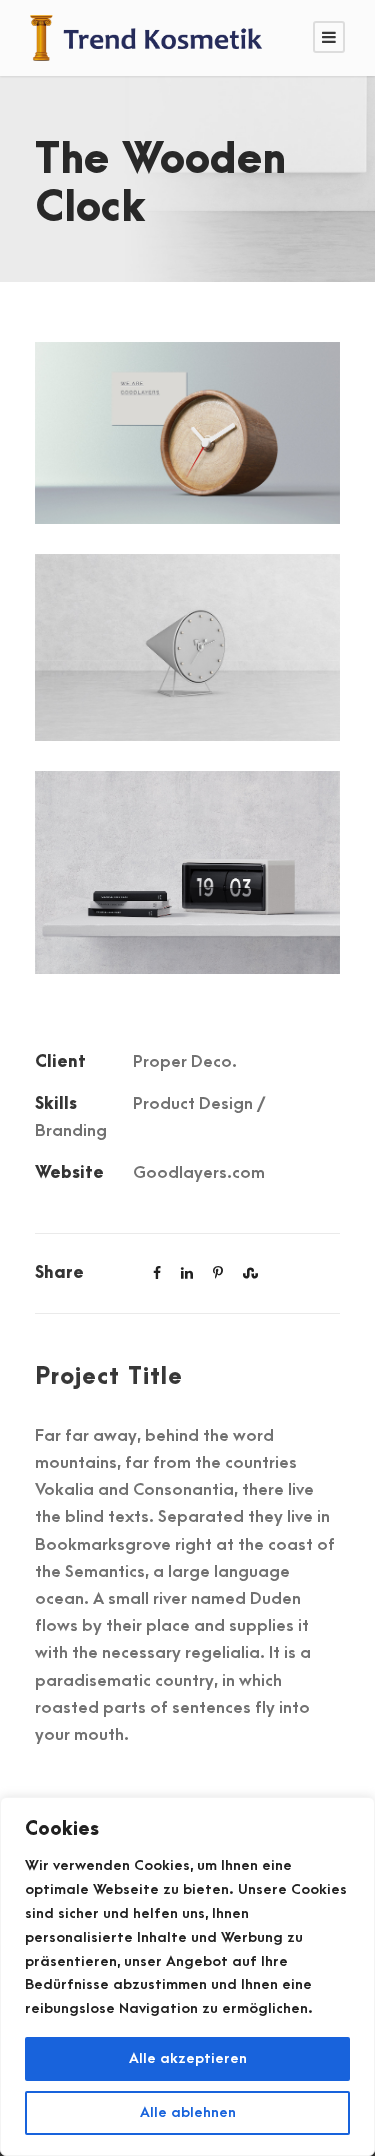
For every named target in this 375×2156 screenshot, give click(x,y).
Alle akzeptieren (188, 2058)
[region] (187, 1976)
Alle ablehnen (188, 2112)
